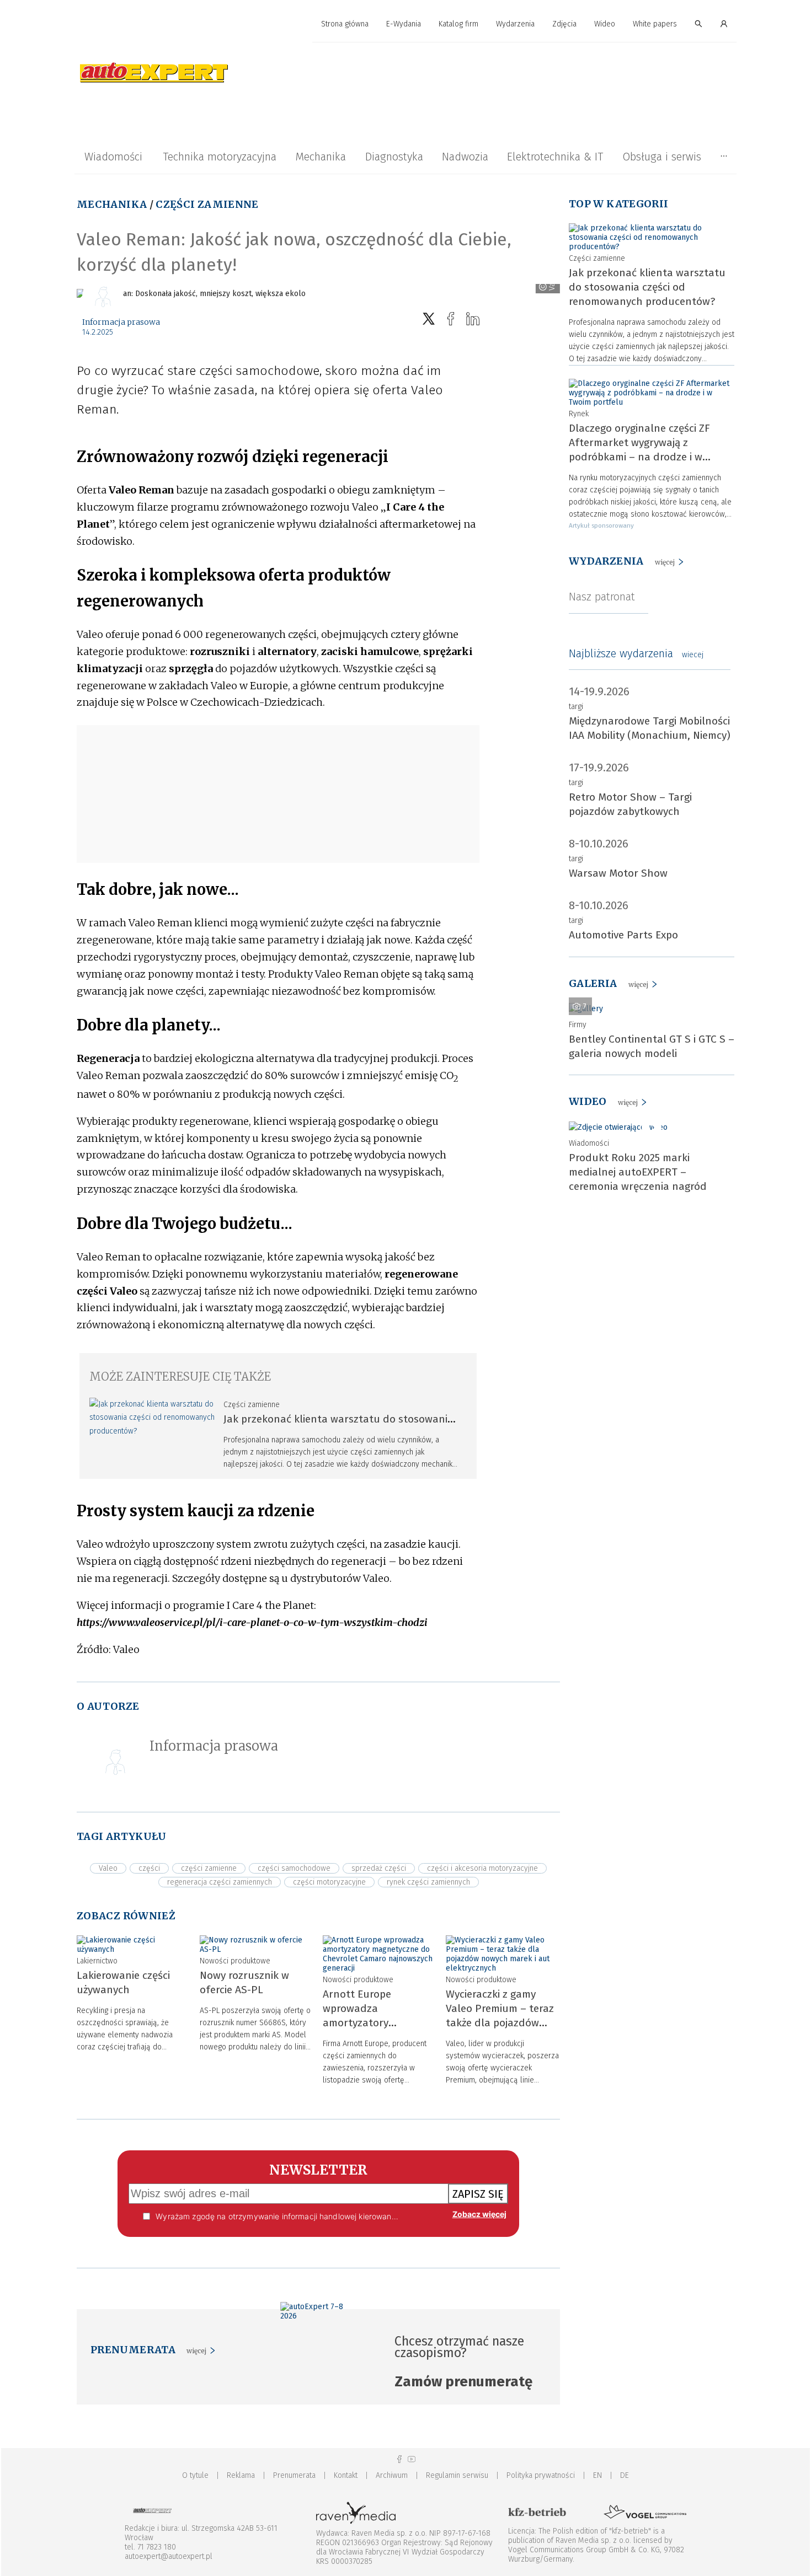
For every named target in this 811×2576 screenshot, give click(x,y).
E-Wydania (404, 24)
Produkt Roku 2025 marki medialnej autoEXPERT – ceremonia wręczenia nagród (638, 1172)
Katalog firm (458, 24)
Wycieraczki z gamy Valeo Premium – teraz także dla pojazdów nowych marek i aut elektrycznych (500, 2023)
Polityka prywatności (541, 2475)
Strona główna (345, 24)
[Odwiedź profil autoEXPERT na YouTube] (412, 2459)
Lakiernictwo (97, 1961)
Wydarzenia (515, 24)
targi (576, 707)
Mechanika (321, 157)
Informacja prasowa (121, 322)
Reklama (241, 2475)
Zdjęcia (564, 24)
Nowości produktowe (235, 1961)
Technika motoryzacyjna (220, 157)
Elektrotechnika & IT (555, 157)
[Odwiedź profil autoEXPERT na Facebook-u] (399, 2459)
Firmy (578, 1025)
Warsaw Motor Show (618, 873)
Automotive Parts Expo (623, 935)
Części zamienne (207, 204)
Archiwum (392, 2475)
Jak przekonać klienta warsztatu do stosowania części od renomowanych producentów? (647, 287)
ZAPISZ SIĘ (478, 2194)
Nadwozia (465, 157)
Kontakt (346, 2475)
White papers (655, 24)
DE (625, 2475)
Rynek (579, 414)
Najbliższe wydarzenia (636, 653)
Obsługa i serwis (662, 157)
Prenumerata (294, 2475)
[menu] (405, 24)
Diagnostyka (394, 157)
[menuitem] (345, 25)
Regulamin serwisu (457, 2475)
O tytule (195, 2475)
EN (597, 2475)
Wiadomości (113, 157)
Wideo (605, 24)
